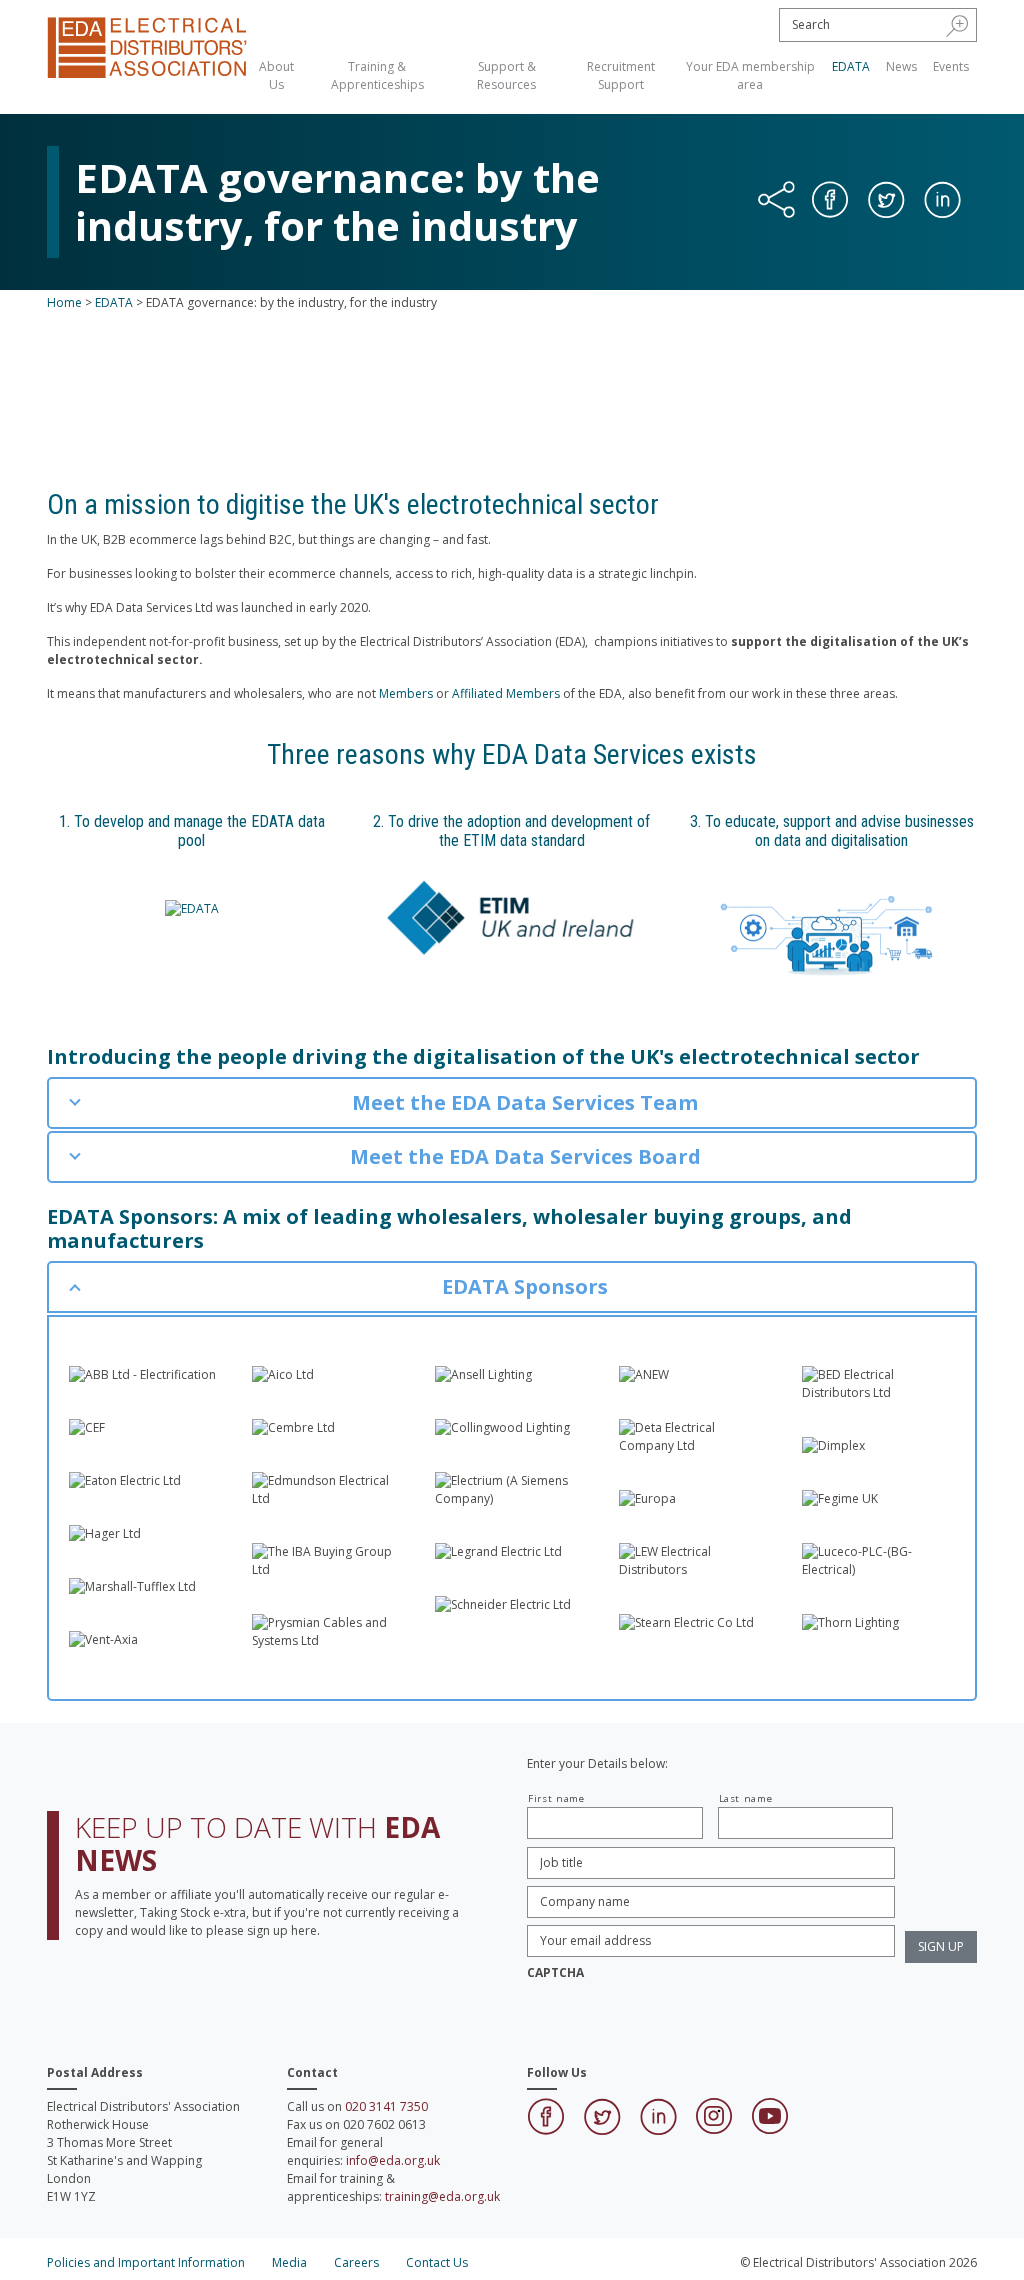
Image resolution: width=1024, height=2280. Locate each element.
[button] (957, 25)
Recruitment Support (621, 75)
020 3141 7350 (386, 2106)
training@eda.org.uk (442, 2196)
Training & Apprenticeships (377, 75)
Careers (356, 2262)
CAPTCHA (555, 1973)
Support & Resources (506, 75)
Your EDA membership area (750, 75)
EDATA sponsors (561, 405)
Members (406, 693)
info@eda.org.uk (393, 2160)
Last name (746, 1798)
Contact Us (437, 2262)
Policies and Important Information (146, 2262)
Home (64, 302)
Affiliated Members (506, 693)
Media (289, 2262)
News (901, 66)
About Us (276, 75)
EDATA (851, 66)
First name (556, 1798)
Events (951, 66)
